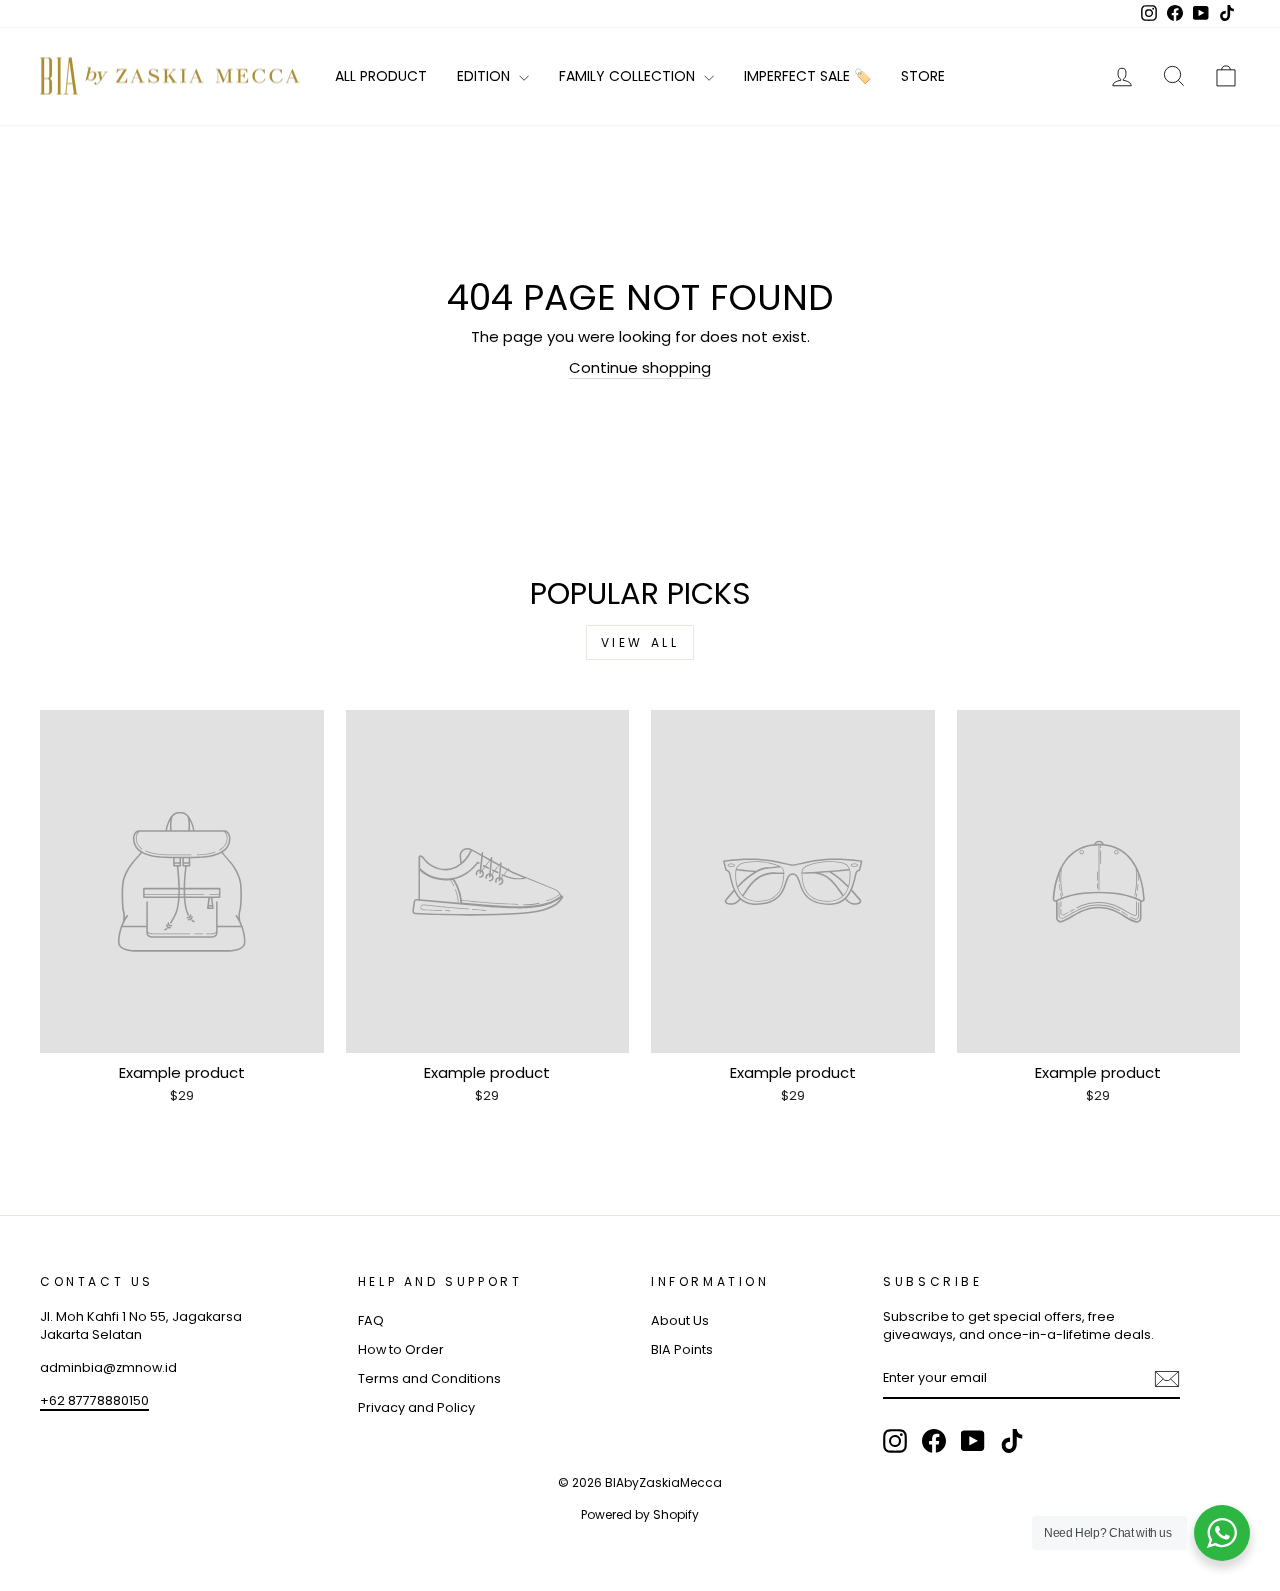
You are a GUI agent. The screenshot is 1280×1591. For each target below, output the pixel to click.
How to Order (401, 1349)
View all (640, 642)
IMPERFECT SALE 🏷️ (807, 76)
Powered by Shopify (640, 1514)
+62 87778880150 (94, 1400)
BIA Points (682, 1349)
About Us (680, 1320)
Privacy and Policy (416, 1407)
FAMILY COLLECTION (629, 76)
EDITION (485, 76)
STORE (923, 76)
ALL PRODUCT (381, 76)
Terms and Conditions (429, 1378)
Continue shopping (640, 367)
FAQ (371, 1320)
